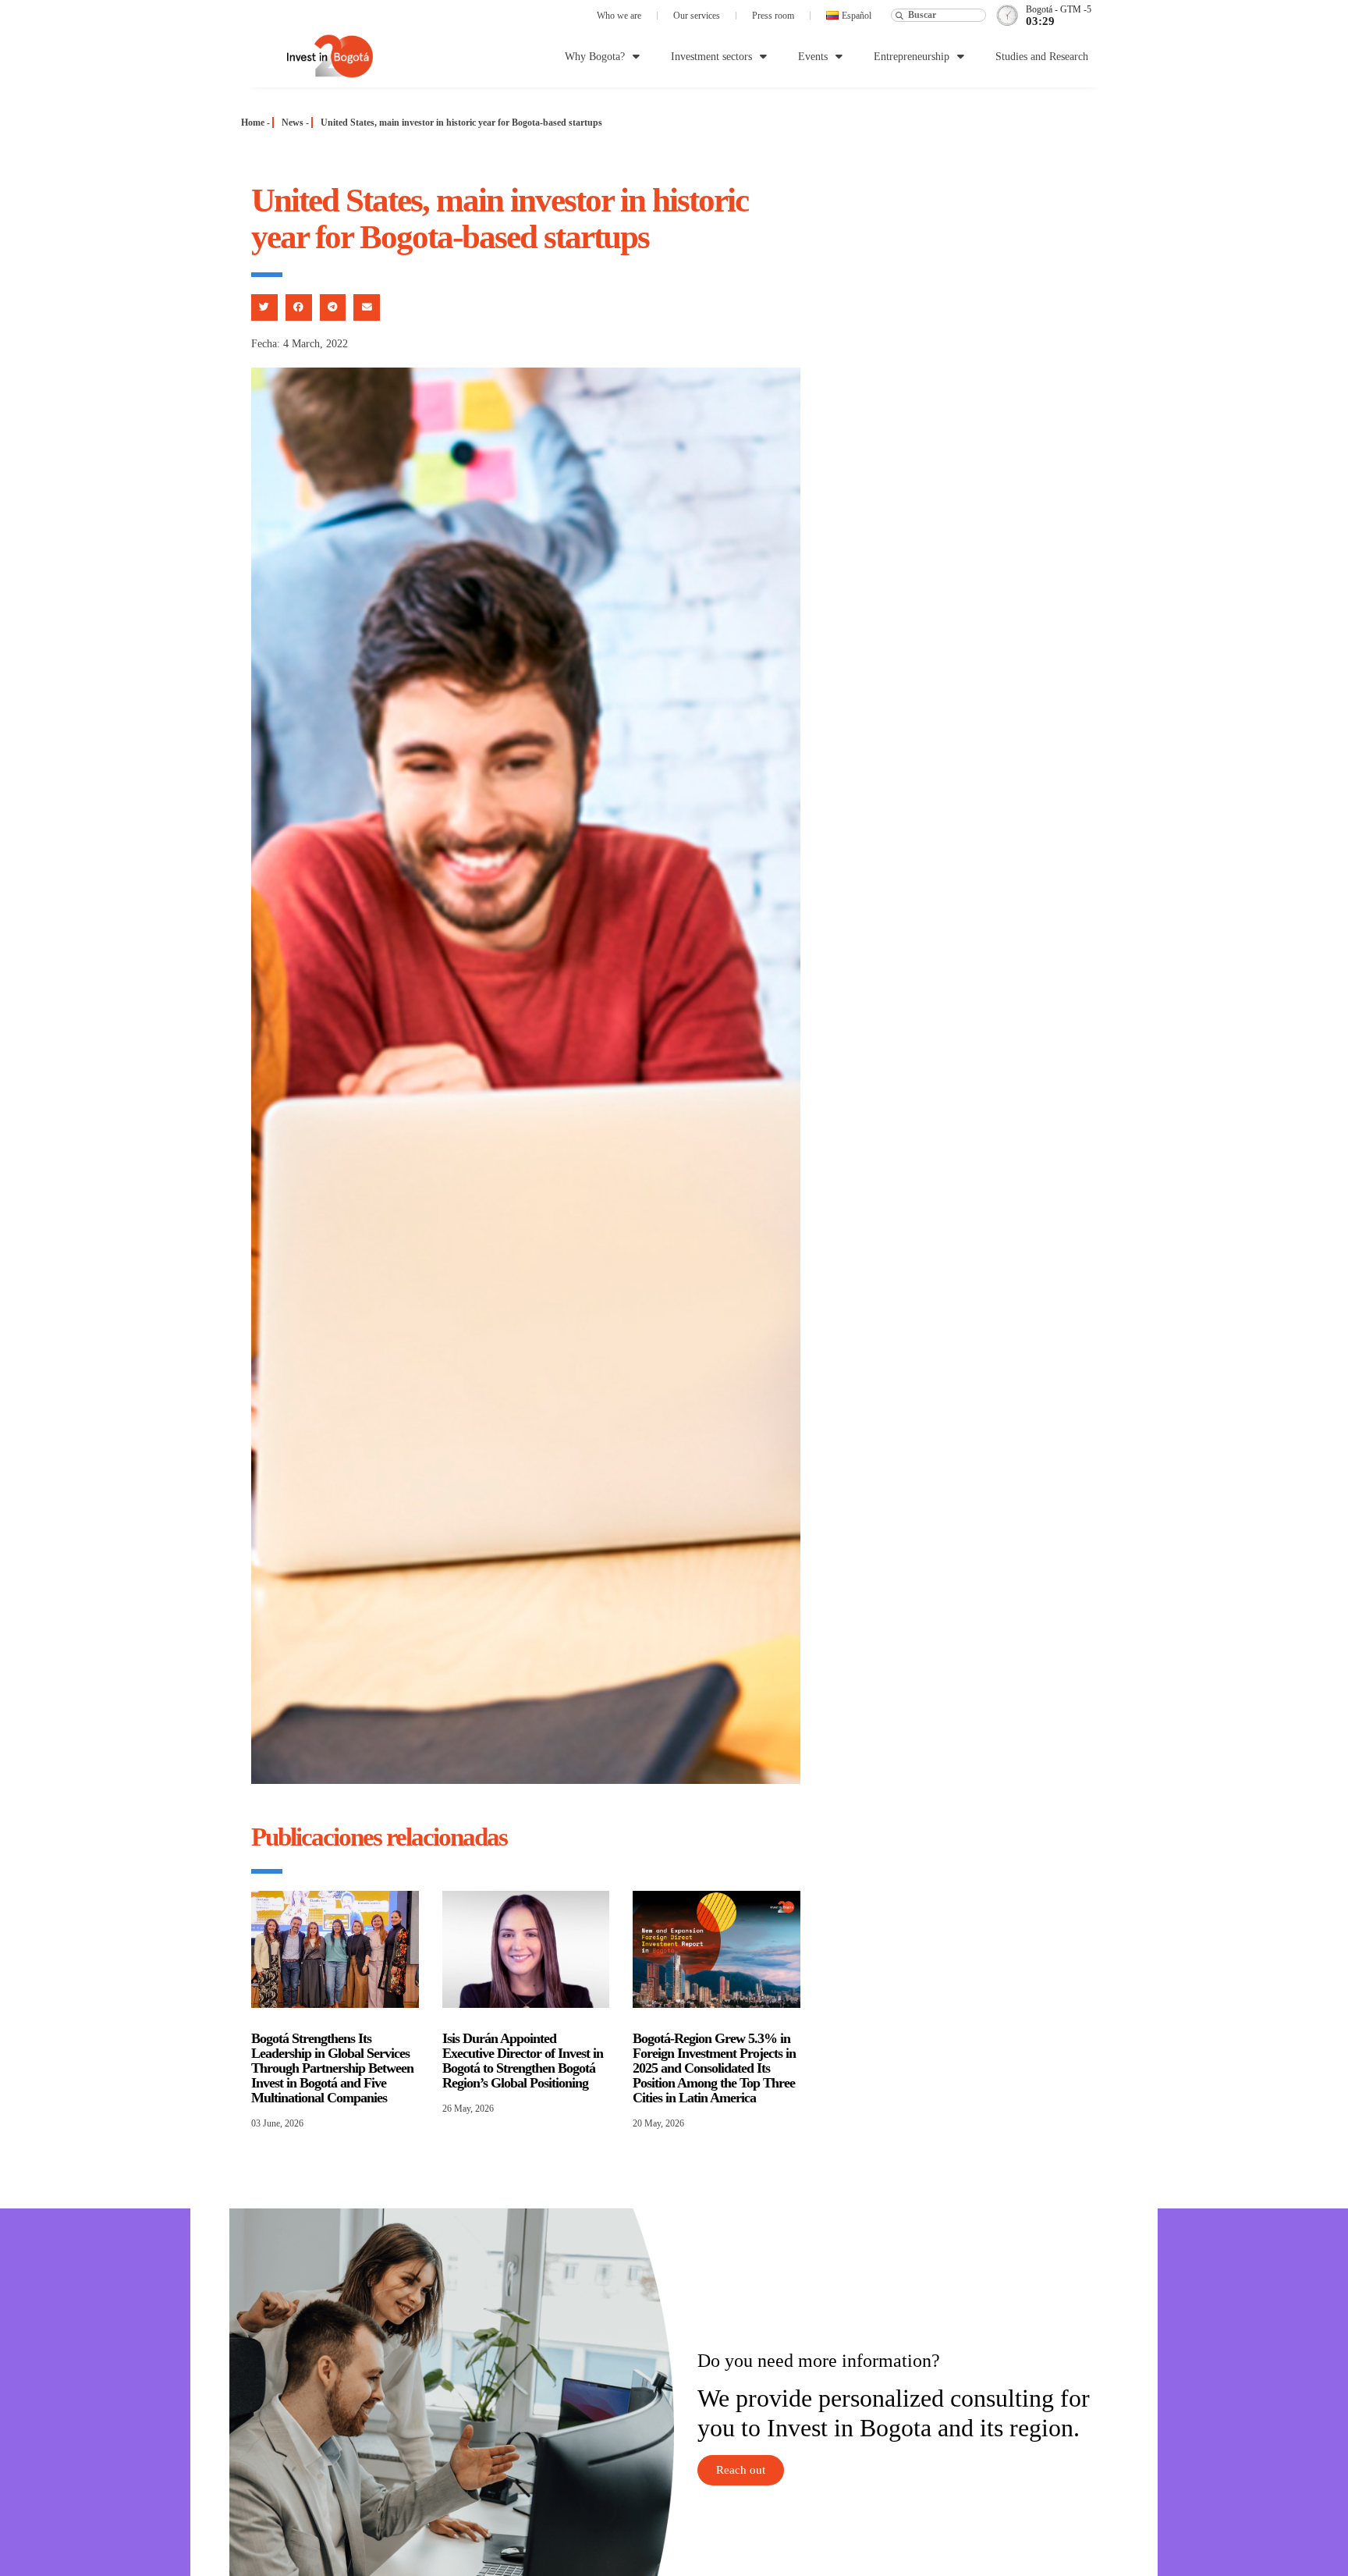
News (293, 123)
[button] (264, 307)
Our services (697, 16)
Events (813, 57)
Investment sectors (711, 57)
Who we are (619, 16)
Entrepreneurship (912, 57)
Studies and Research (1042, 57)
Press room (773, 16)
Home (253, 123)
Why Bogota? (595, 57)
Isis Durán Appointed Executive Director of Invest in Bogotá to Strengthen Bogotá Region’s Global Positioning (523, 2061)
